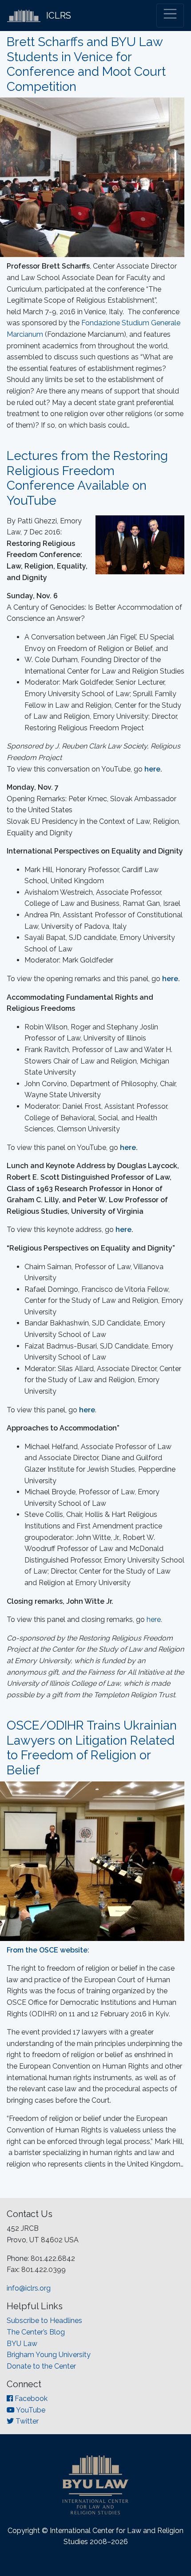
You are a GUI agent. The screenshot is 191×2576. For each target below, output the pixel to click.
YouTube (30, 2410)
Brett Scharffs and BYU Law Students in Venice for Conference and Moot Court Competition (86, 64)
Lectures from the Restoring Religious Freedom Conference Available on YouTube (87, 478)
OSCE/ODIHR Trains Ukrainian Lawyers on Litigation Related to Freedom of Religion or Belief (92, 1748)
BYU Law (22, 2344)
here (152, 769)
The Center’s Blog (36, 2332)
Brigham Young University (49, 2355)
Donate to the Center (41, 2366)
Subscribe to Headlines (44, 2321)
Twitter (26, 2421)
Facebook (30, 2399)
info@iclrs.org (29, 2288)
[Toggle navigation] (170, 16)
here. (154, 1619)
